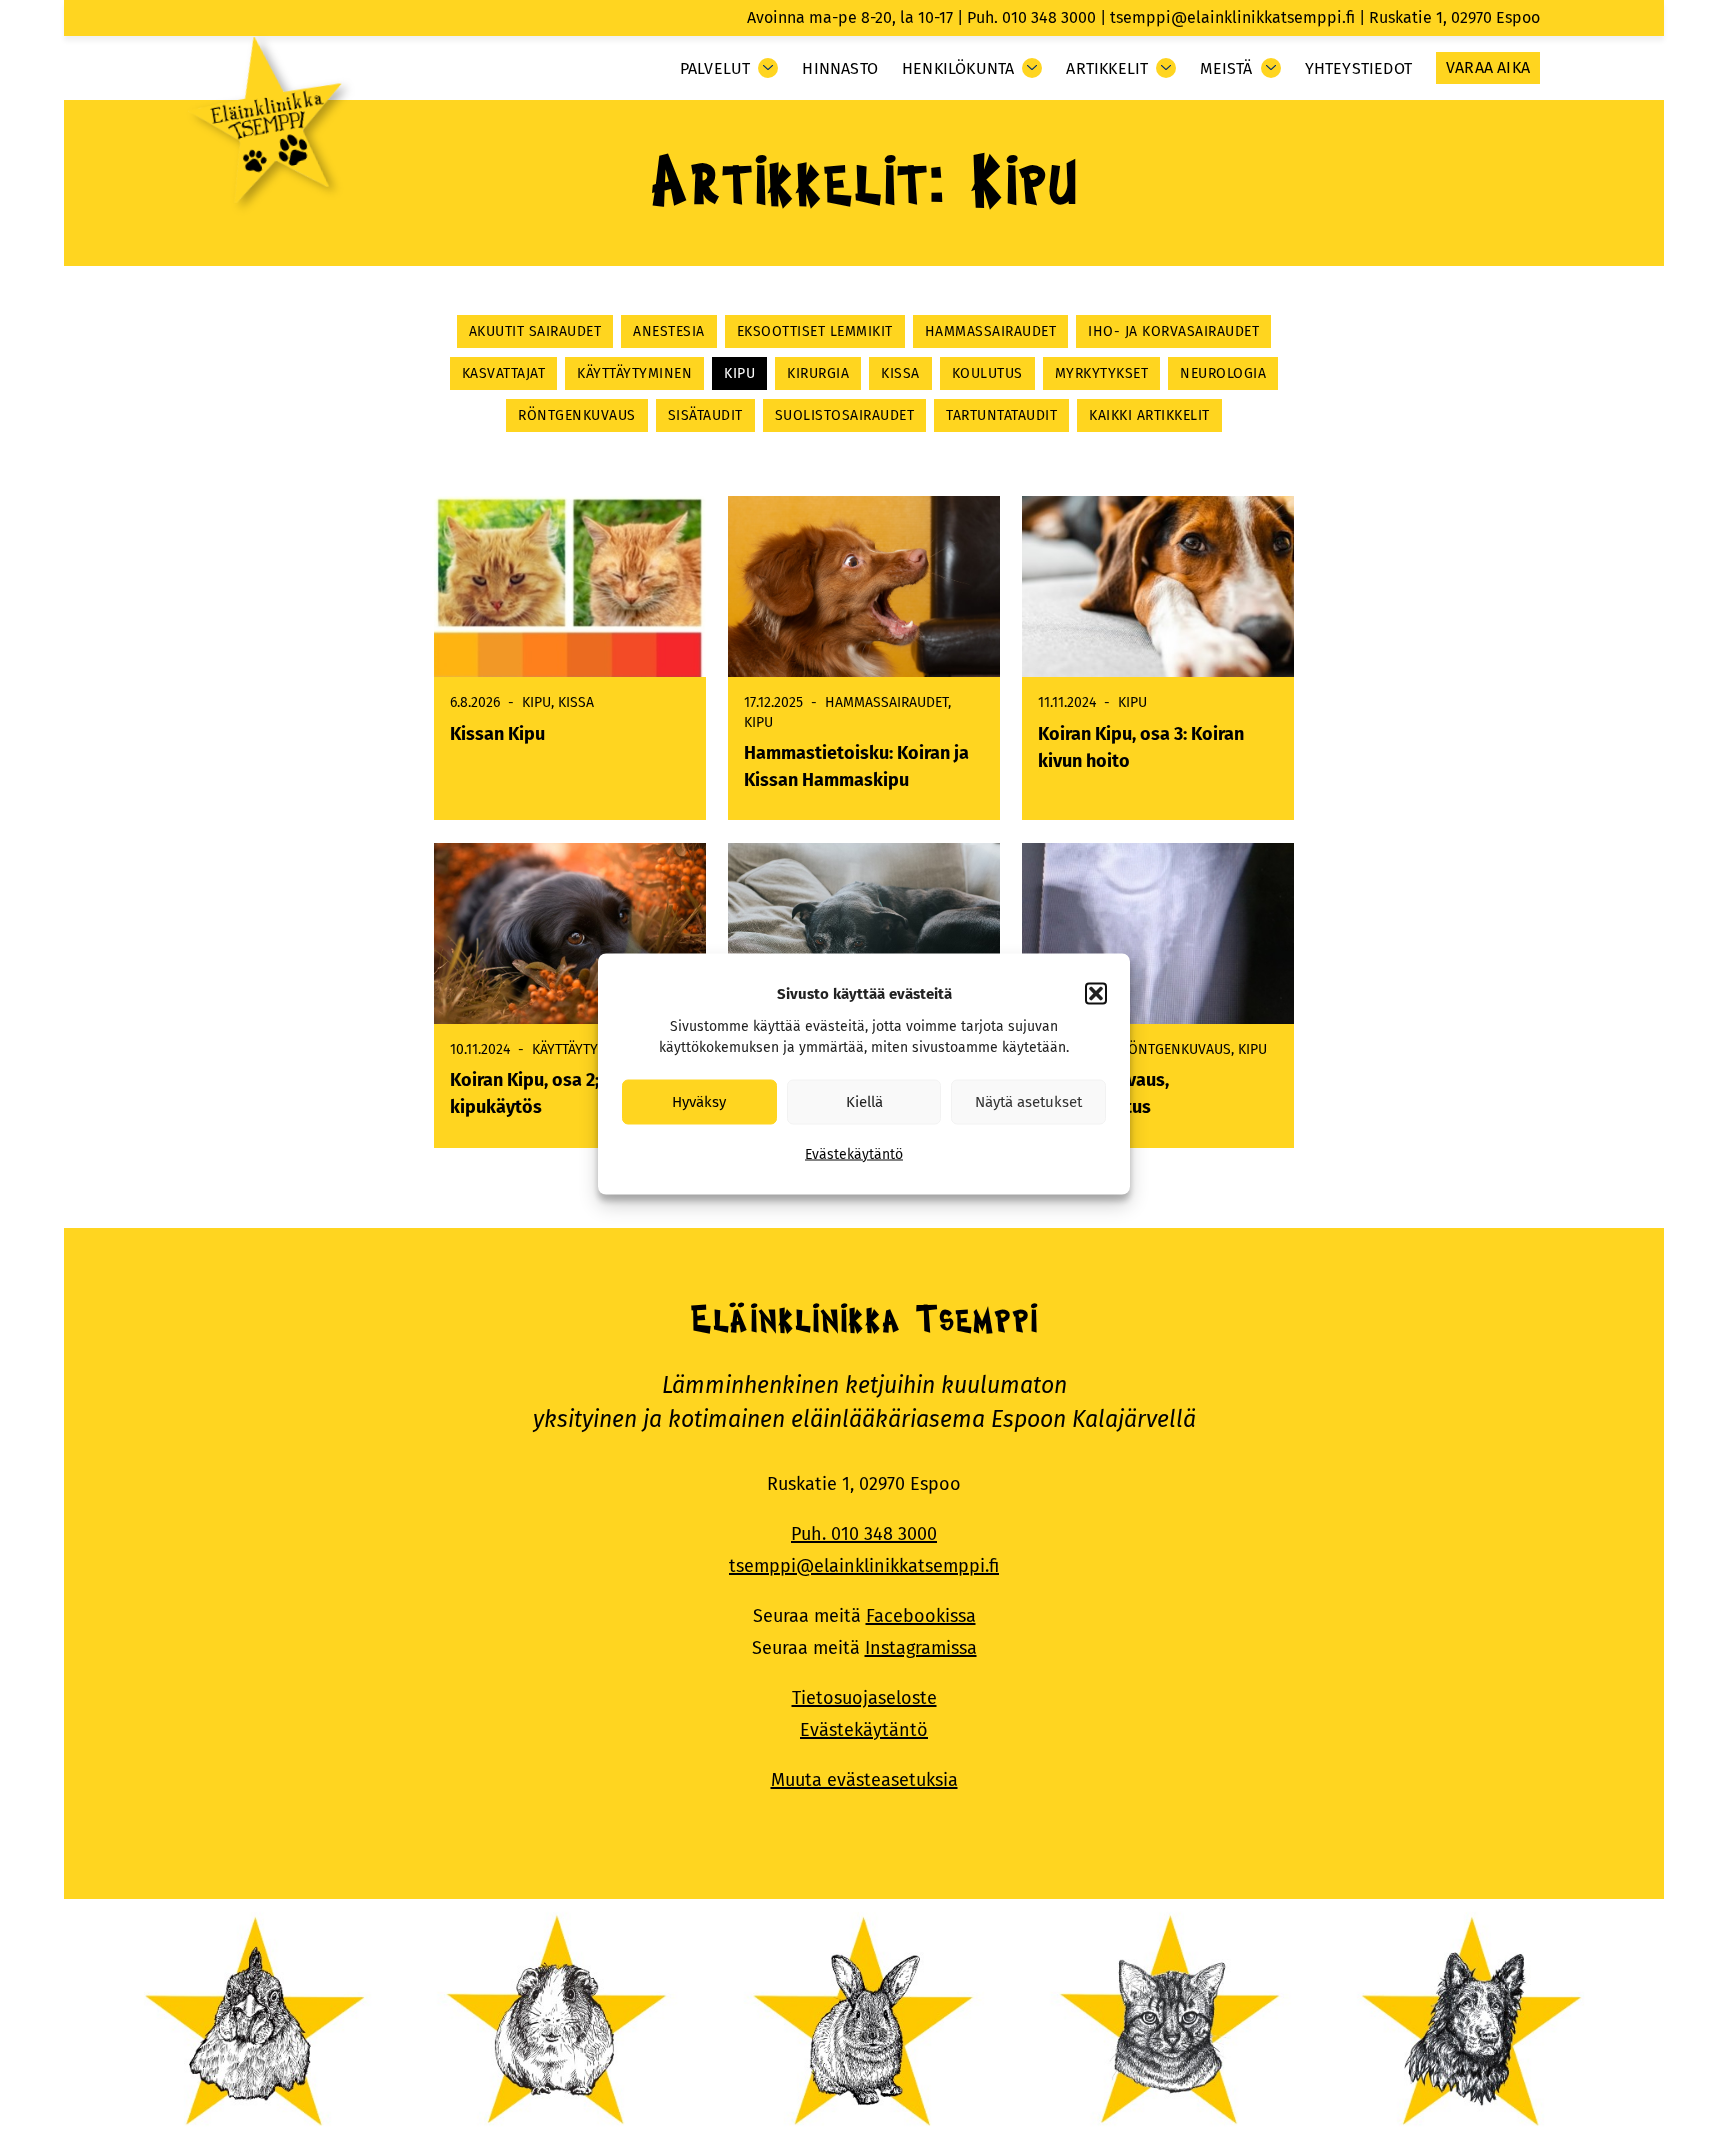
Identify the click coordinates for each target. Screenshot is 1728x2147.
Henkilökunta (958, 68)
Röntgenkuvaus (577, 415)
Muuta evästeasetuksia (864, 1780)
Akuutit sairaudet (535, 331)
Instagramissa (921, 1648)
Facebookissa (921, 1616)
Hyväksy (699, 1102)
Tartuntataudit (1001, 415)
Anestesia (669, 331)
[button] (1096, 993)
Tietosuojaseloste (864, 1698)
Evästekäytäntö (854, 1153)
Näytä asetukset (1028, 1102)
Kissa (900, 373)
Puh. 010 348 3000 (1031, 17)
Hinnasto (840, 68)
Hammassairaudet (991, 331)
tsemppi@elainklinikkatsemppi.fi (1232, 17)
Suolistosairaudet (845, 415)
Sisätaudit (705, 415)
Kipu (739, 373)
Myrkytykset (1102, 373)
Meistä (1226, 68)
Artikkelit (1107, 68)
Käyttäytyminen (634, 373)
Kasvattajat (504, 373)
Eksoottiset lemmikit (815, 331)
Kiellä (864, 1102)
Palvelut (715, 68)
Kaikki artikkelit (1149, 415)
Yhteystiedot (1358, 68)
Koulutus (987, 373)
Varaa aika (1488, 67)
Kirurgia (818, 373)
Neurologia (1223, 373)
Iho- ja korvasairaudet (1173, 331)
